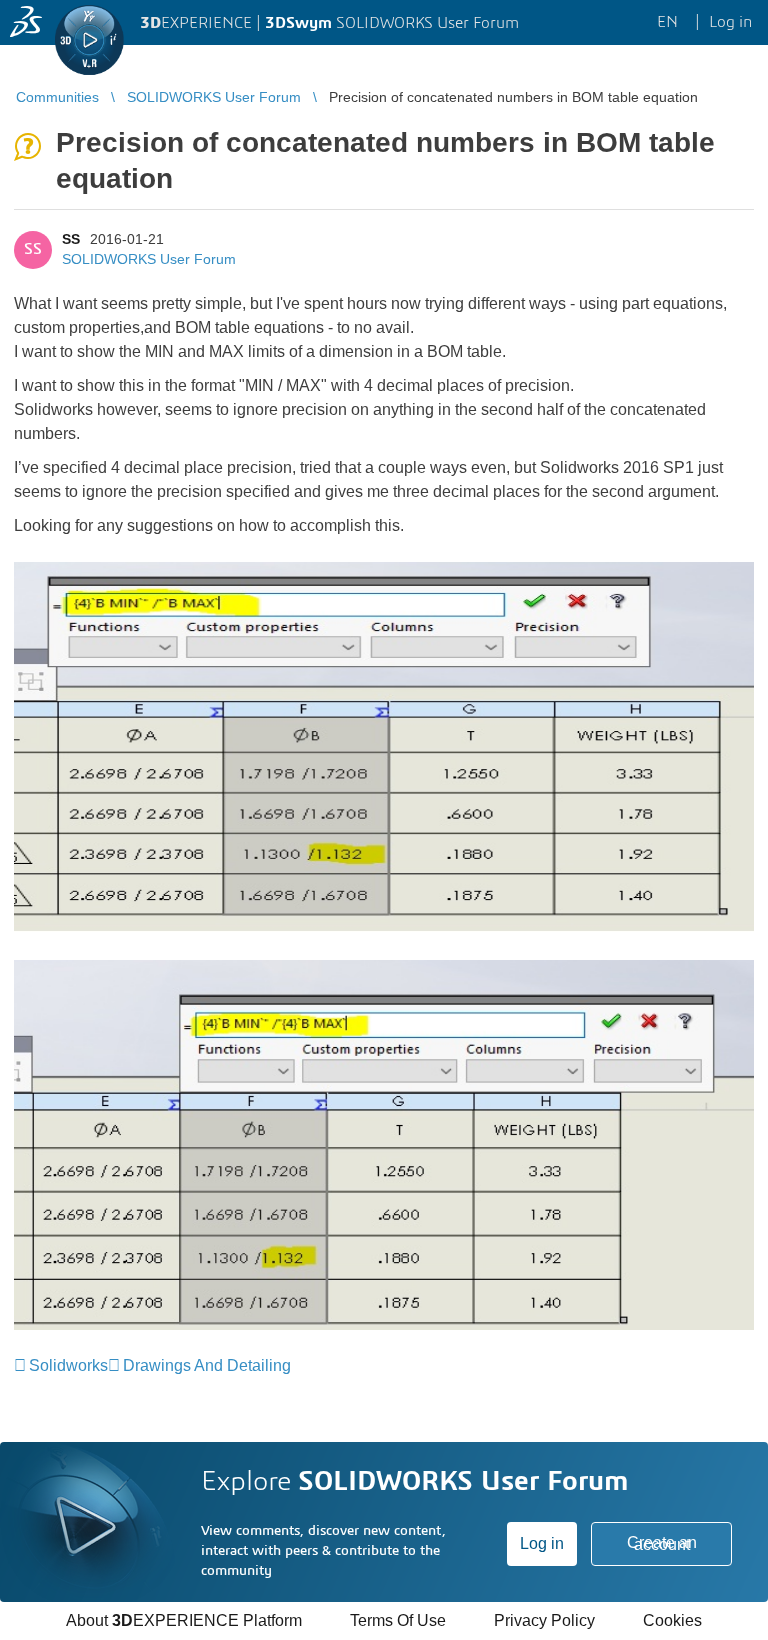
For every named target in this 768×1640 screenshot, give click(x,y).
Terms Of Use (398, 1620)
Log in (542, 1543)
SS (71, 239)
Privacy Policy (544, 1620)
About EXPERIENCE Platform (184, 1620)
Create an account (662, 1543)
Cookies (672, 1620)
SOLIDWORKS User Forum (149, 259)
